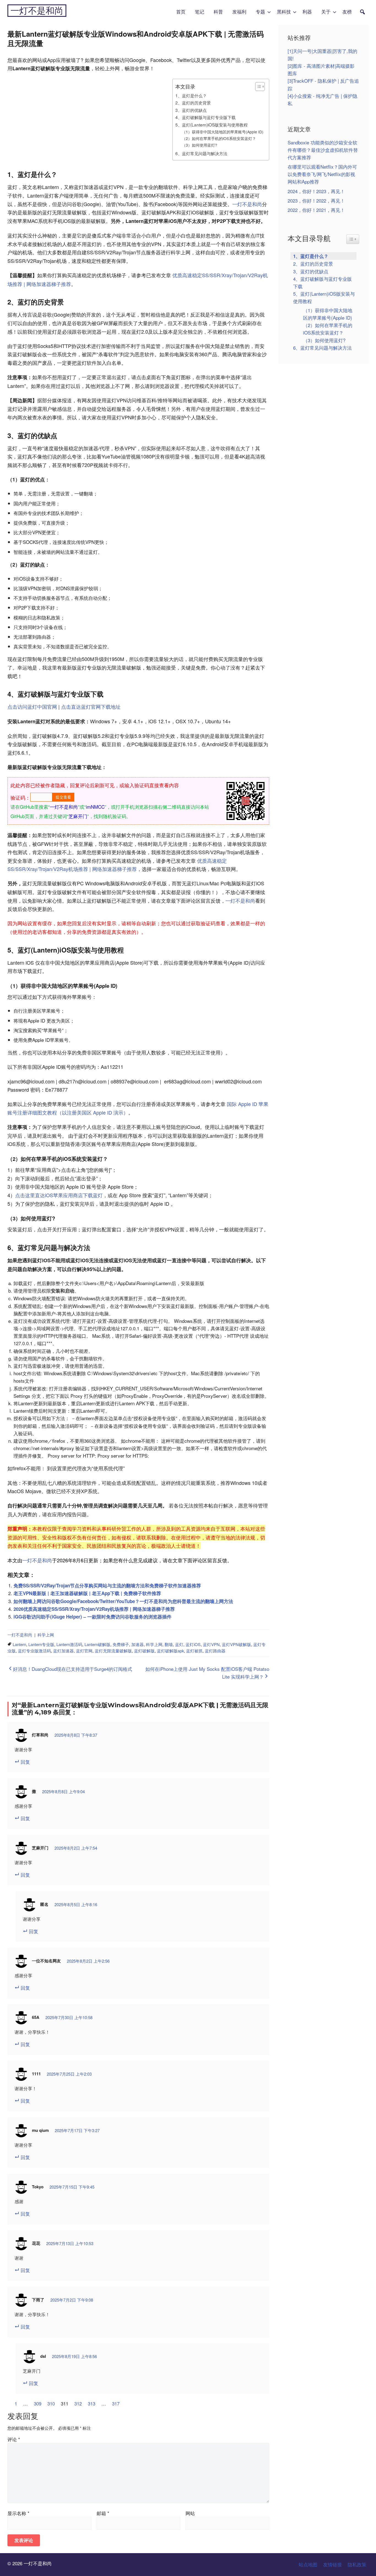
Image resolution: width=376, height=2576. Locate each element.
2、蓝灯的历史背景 (193, 102)
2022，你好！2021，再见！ (316, 210)
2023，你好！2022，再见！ (316, 200)
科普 (218, 12)
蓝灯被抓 (194, 1651)
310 (51, 2403)
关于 (326, 12)
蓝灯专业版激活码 (34, 1651)
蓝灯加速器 (63, 1651)
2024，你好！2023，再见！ (316, 191)
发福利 (239, 12)
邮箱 (103, 2513)
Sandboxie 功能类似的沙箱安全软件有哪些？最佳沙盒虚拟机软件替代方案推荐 (323, 150)
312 (78, 2403)
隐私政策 (357, 2564)
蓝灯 (179, 1644)
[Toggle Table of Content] (257, 87)
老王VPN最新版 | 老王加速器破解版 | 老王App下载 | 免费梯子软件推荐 (87, 1593)
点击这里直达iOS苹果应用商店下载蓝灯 (59, 1195)
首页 (181, 12)
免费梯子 (121, 1644)
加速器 (137, 1644)
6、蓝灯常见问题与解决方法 (201, 153)
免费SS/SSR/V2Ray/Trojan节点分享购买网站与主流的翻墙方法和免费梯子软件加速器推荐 (107, 1585)
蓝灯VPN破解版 (236, 1644)
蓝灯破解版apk (170, 1651)
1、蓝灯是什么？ (191, 95)
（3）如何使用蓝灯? (200, 145)
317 (116, 2403)
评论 (14, 2439)
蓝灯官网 (84, 1651)
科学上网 (46, 1635)
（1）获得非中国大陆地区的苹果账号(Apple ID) (223, 132)
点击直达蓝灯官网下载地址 (91, 706)
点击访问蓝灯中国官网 (32, 706)
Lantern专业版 (41, 1644)
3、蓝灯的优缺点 (191, 110)
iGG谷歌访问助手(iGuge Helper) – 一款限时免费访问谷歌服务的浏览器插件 (92, 1617)
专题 (260, 12)
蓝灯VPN (211, 1644)
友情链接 (333, 2564)
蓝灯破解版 (144, 1651)
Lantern (19, 1644)
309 (38, 2403)
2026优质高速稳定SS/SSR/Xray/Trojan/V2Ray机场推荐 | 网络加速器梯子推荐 (94, 1609)
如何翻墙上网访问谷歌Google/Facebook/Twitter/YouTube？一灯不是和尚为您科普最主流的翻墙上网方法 (123, 1601)
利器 (307, 12)
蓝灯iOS (193, 1644)
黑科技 (284, 12)
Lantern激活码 (69, 1644)
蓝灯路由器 (215, 1651)
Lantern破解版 (97, 1644)
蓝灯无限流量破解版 (113, 1651)
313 (92, 2403)
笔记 (200, 12)
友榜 (347, 12)
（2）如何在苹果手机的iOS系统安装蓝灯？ (219, 138)
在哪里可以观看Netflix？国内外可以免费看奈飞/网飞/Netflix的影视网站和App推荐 (322, 174)
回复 (25, 1762)
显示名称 (18, 2513)
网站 (190, 2513)
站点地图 (308, 2564)
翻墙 (169, 1644)
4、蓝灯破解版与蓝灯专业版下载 (205, 117)
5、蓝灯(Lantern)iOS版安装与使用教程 (212, 125)
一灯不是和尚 (37, 11)
